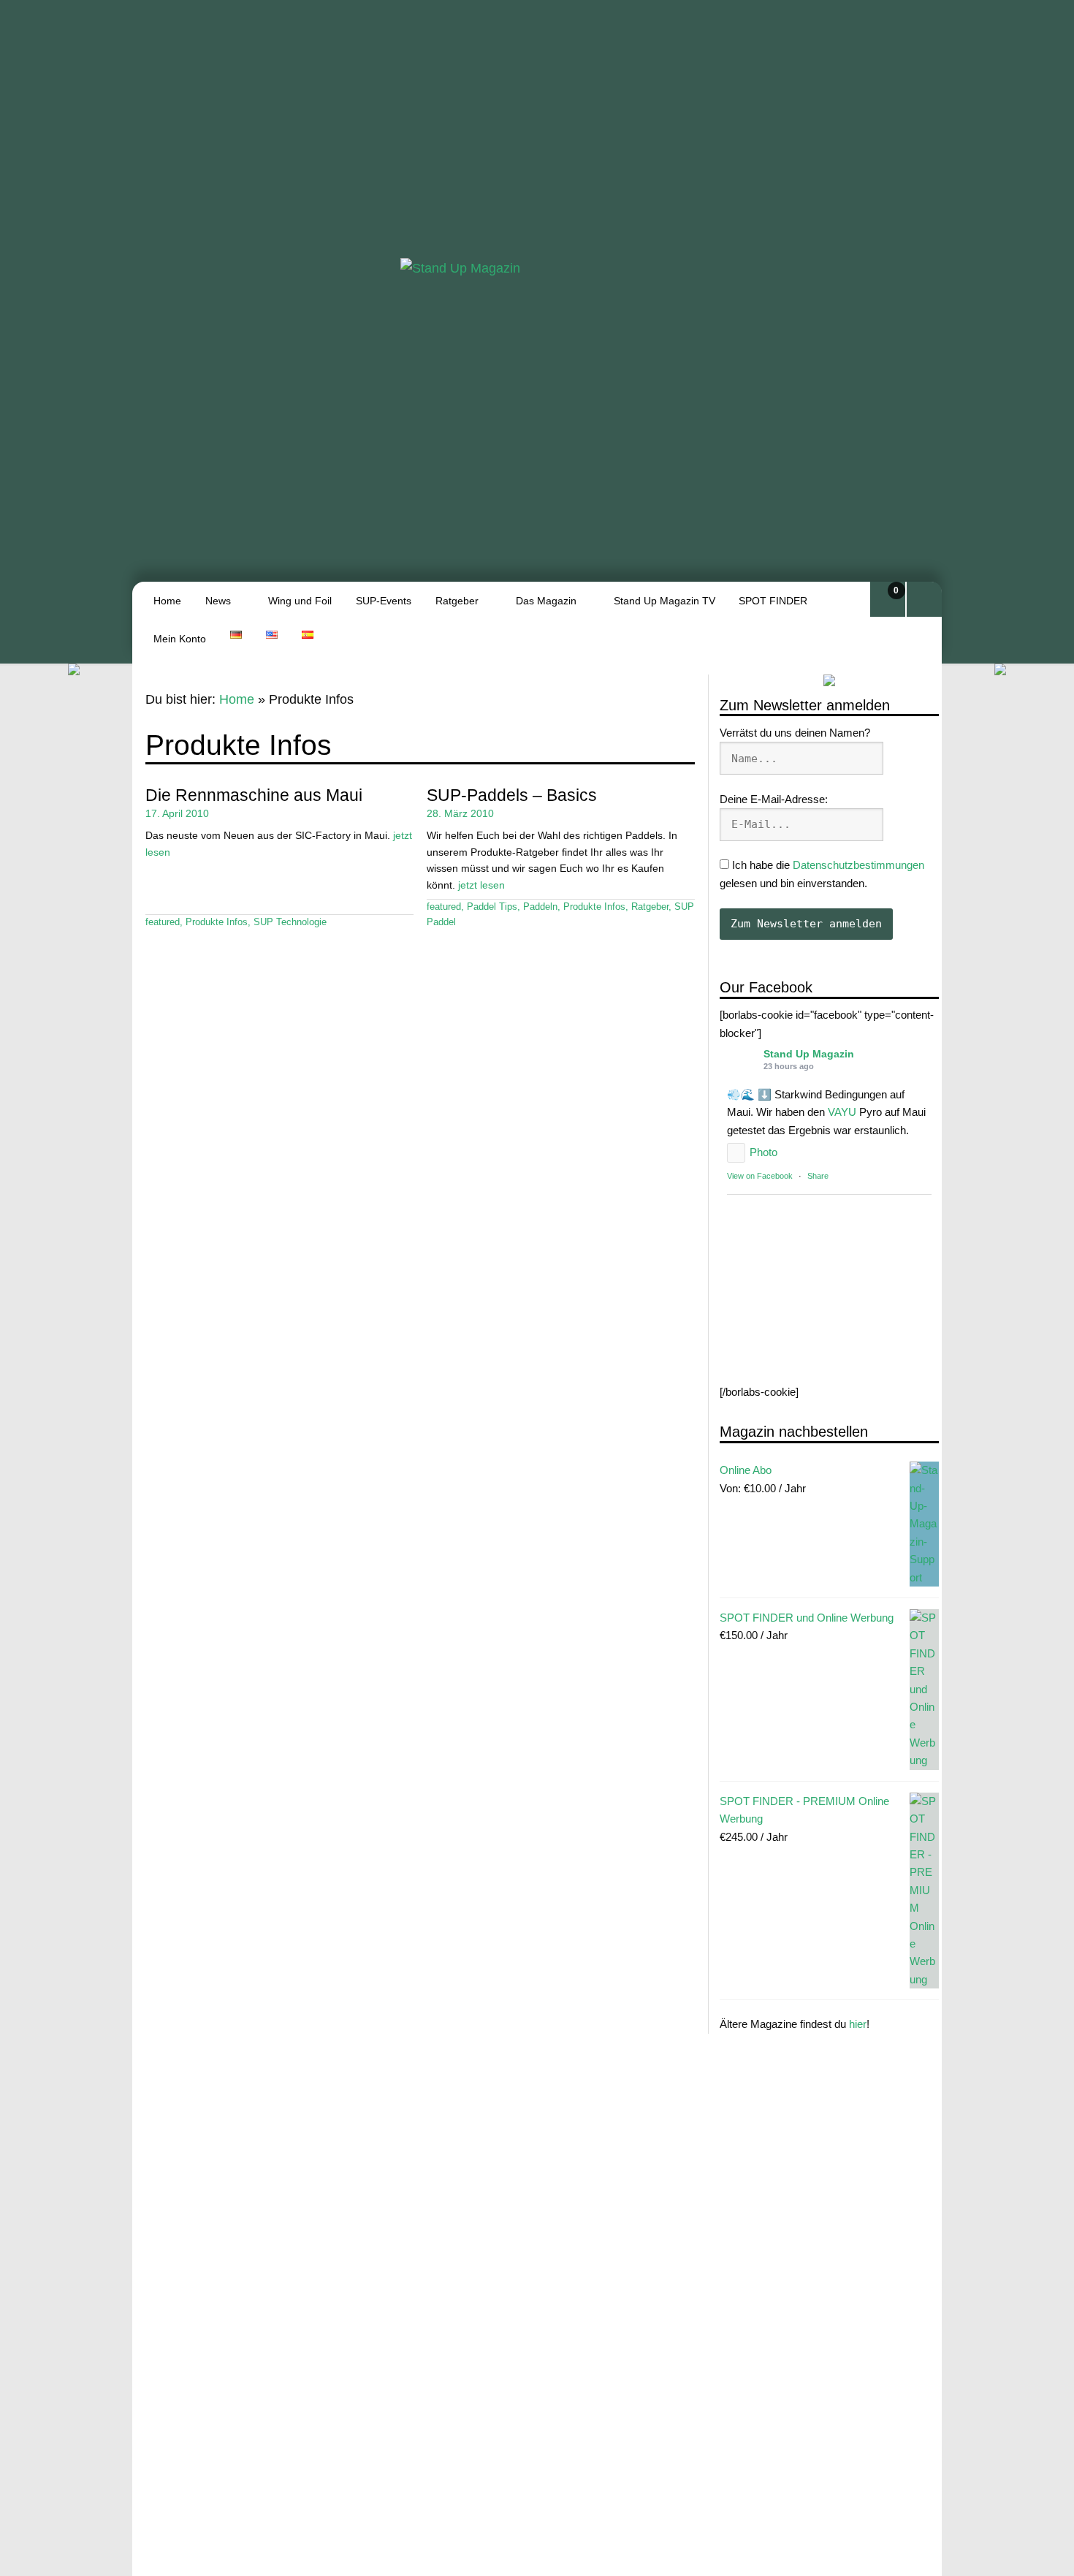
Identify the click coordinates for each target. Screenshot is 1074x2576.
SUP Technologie (290, 922)
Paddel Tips (492, 907)
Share (818, 1176)
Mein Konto (180, 639)
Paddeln (540, 907)
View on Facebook (760, 1176)
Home (167, 601)
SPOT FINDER (773, 601)
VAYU (842, 1112)
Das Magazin (546, 601)
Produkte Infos (217, 922)
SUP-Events (384, 601)
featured (163, 922)
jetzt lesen (481, 885)
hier (858, 2024)
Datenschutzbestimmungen (858, 865)
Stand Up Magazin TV (664, 601)
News (218, 601)
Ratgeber (457, 601)
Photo (763, 1152)
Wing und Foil (300, 601)
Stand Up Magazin (809, 1054)
